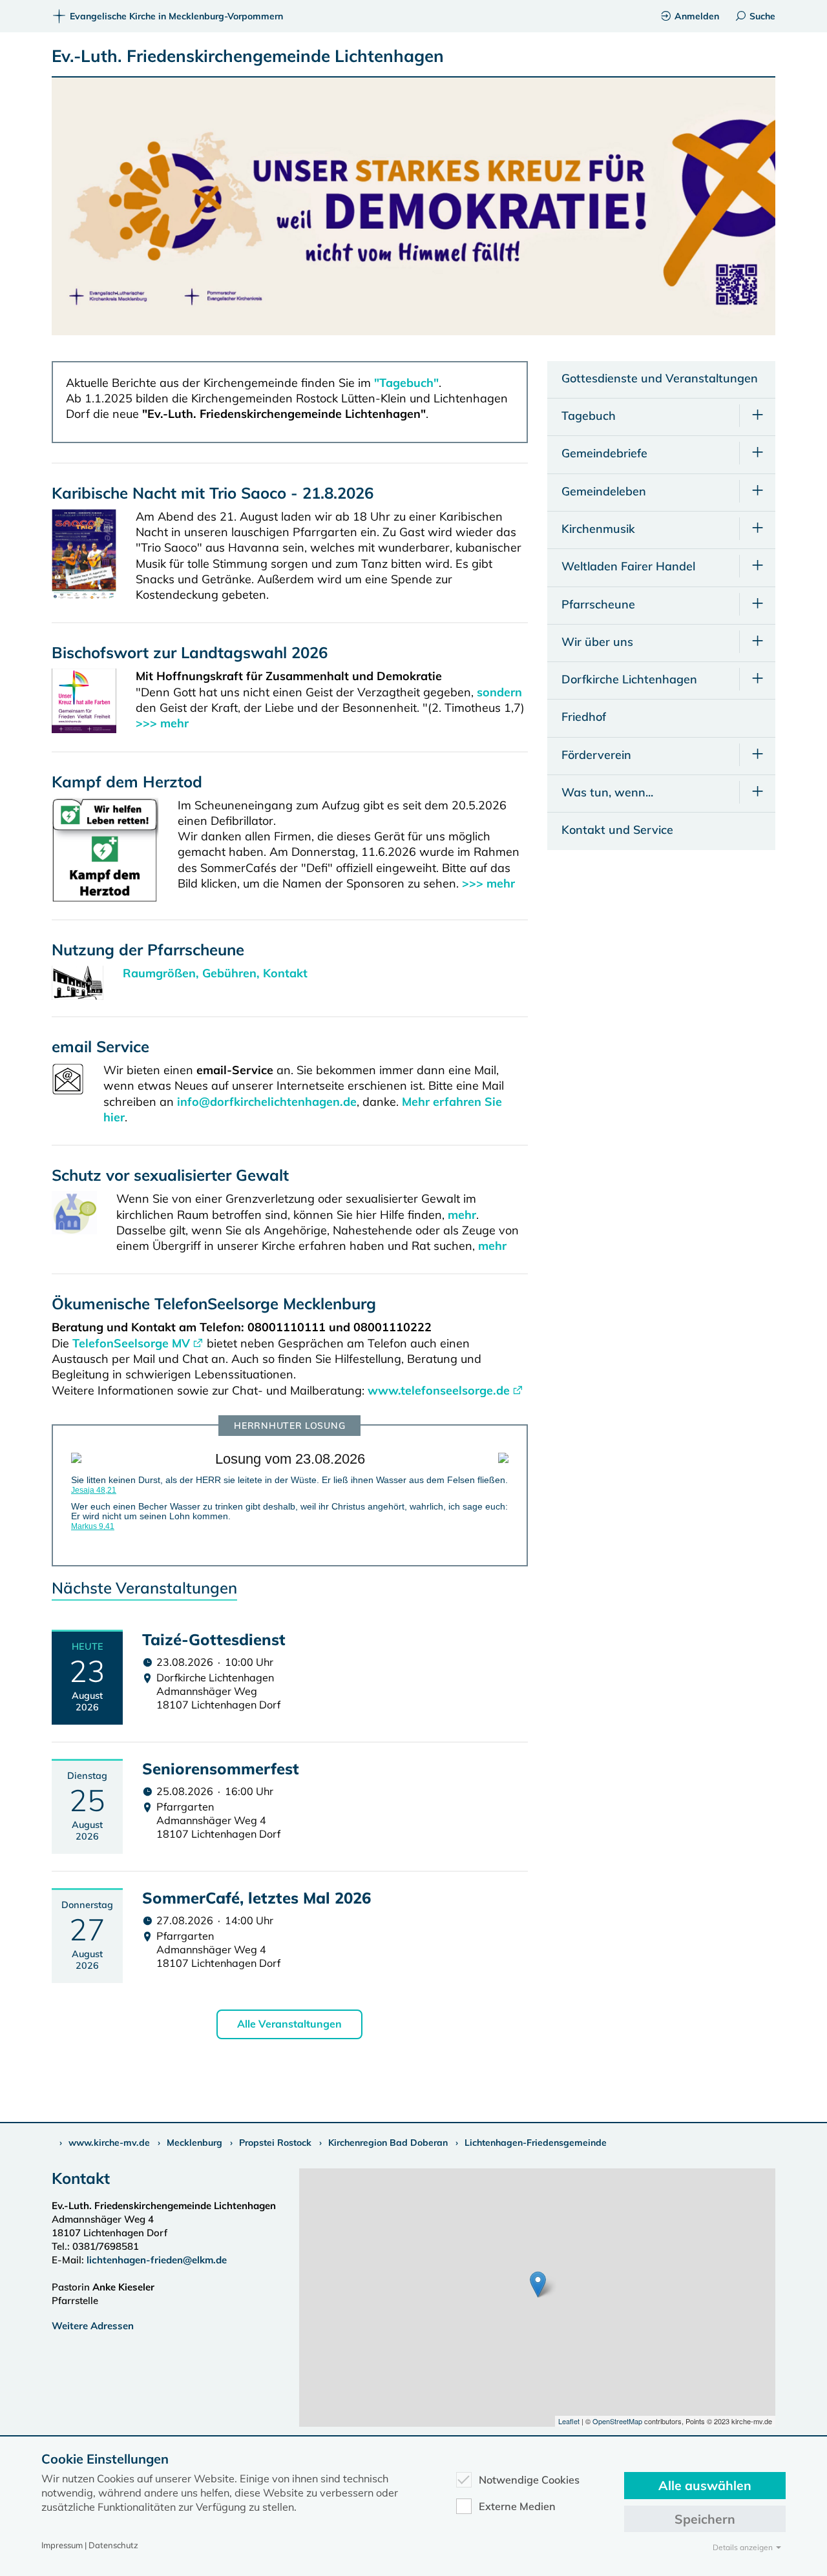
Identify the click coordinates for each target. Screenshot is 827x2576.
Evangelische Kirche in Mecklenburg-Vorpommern (176, 16)
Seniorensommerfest (221, 1769)
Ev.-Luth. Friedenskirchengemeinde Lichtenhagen (248, 56)
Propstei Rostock (275, 2143)
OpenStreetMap (617, 2421)
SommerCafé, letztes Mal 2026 (256, 1898)
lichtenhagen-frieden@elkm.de (157, 2260)
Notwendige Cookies (529, 2480)
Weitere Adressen (93, 2326)
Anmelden (697, 16)
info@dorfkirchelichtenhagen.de (267, 1102)
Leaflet (569, 2421)
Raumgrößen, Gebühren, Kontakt (215, 973)
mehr (462, 1215)
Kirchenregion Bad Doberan (388, 2143)
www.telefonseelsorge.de (439, 1390)
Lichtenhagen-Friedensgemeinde (536, 2143)
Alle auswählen (705, 2485)
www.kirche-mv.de (109, 2143)
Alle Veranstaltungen (289, 2024)
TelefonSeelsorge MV (131, 1343)
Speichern (705, 2519)
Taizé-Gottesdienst (214, 1639)
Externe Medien (517, 2506)
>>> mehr (162, 723)
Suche (762, 16)
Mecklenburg (194, 2143)
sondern (499, 692)
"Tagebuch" (406, 383)
